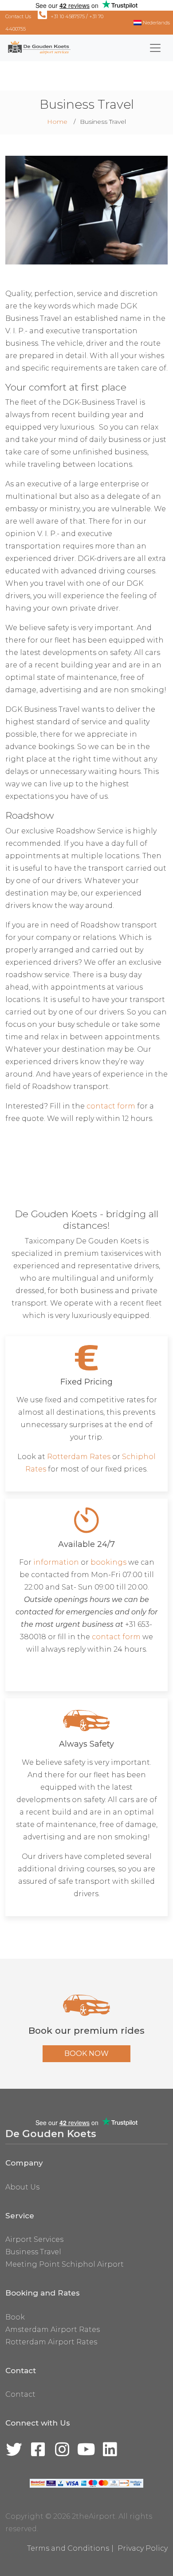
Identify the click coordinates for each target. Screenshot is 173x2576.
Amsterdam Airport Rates (53, 2329)
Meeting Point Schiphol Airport (65, 2264)
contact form (111, 1106)
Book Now (86, 2053)
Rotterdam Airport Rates (51, 2342)
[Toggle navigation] (155, 48)
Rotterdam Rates (79, 1457)
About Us (22, 2187)
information (56, 1562)
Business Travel (33, 2252)
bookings (108, 1562)
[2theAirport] (38, 48)
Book (15, 2317)
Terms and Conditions (68, 2548)
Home (57, 122)
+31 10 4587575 (68, 16)
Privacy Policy (143, 2548)
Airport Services (34, 2239)
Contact (20, 2394)
